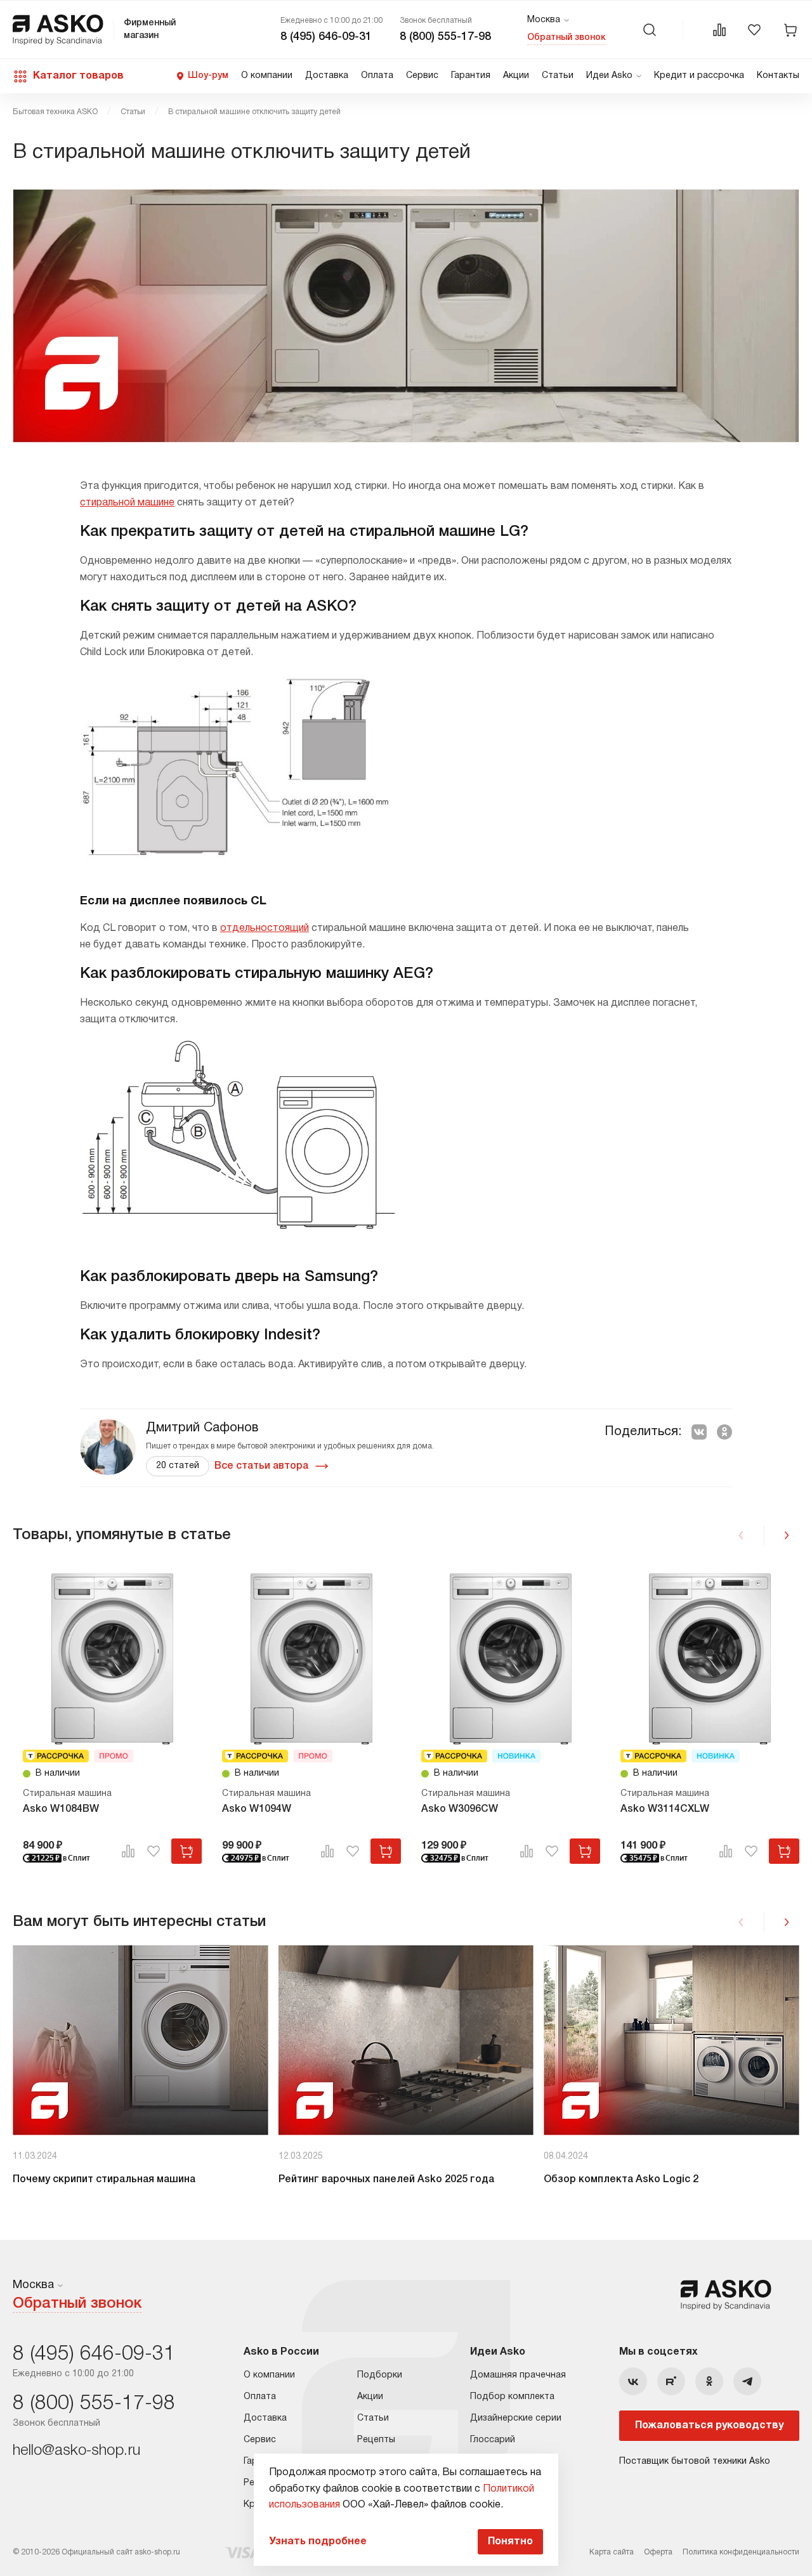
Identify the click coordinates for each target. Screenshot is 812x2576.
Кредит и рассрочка (699, 76)
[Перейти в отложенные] (754, 30)
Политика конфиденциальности (741, 2552)
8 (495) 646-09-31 (326, 37)
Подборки (380, 2375)
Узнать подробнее (318, 2542)
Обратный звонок (566, 38)
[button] (787, 1535)
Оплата (377, 76)
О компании (267, 76)
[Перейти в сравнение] (719, 30)
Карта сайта (612, 2552)
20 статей (178, 1466)
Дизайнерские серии (516, 2418)
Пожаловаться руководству (709, 2426)
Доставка (327, 76)
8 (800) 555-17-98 (445, 37)
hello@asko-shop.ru (76, 2451)
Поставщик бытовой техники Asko (695, 2462)
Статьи (558, 76)
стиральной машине (127, 503)
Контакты (778, 76)
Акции (516, 76)
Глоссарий (493, 2440)
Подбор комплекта (512, 2397)
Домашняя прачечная (518, 2375)
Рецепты (376, 2440)
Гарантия (471, 76)
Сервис (422, 76)
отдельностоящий (265, 928)
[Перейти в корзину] (790, 30)
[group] (141, 2072)
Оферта (658, 2552)
